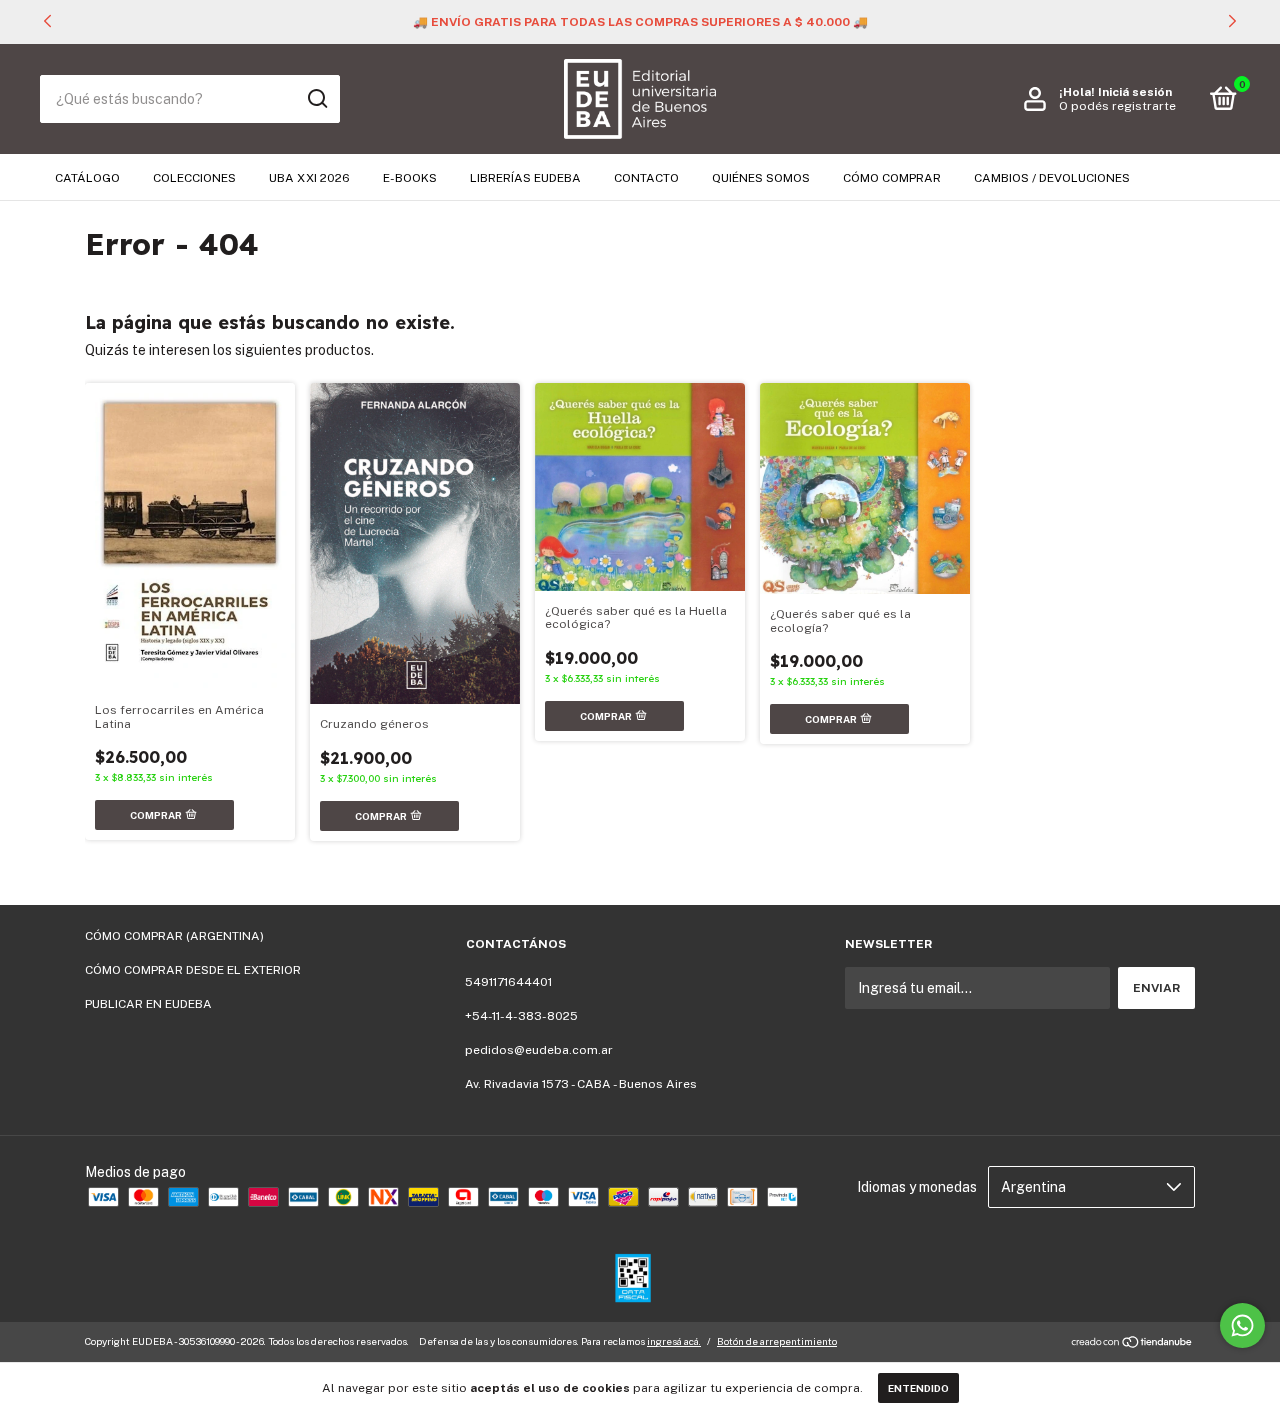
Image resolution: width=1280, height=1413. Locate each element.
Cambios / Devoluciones (1052, 178)
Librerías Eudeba (525, 178)
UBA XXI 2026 (309, 178)
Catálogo (87, 178)
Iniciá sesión (1135, 92)
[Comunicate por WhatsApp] (1242, 1325)
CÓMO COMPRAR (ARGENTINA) (174, 936)
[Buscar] (316, 99)
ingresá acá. (674, 1341)
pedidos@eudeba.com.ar (539, 1050)
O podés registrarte (1117, 106)
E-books (410, 178)
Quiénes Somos (761, 178)
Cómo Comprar (892, 178)
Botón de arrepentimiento (777, 1341)
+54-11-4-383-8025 (521, 1016)
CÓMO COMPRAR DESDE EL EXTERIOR (193, 970)
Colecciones (194, 178)
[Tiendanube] (1132, 1344)
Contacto (646, 178)
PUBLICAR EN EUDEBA (148, 1004)
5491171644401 (508, 982)
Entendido (918, 1388)
